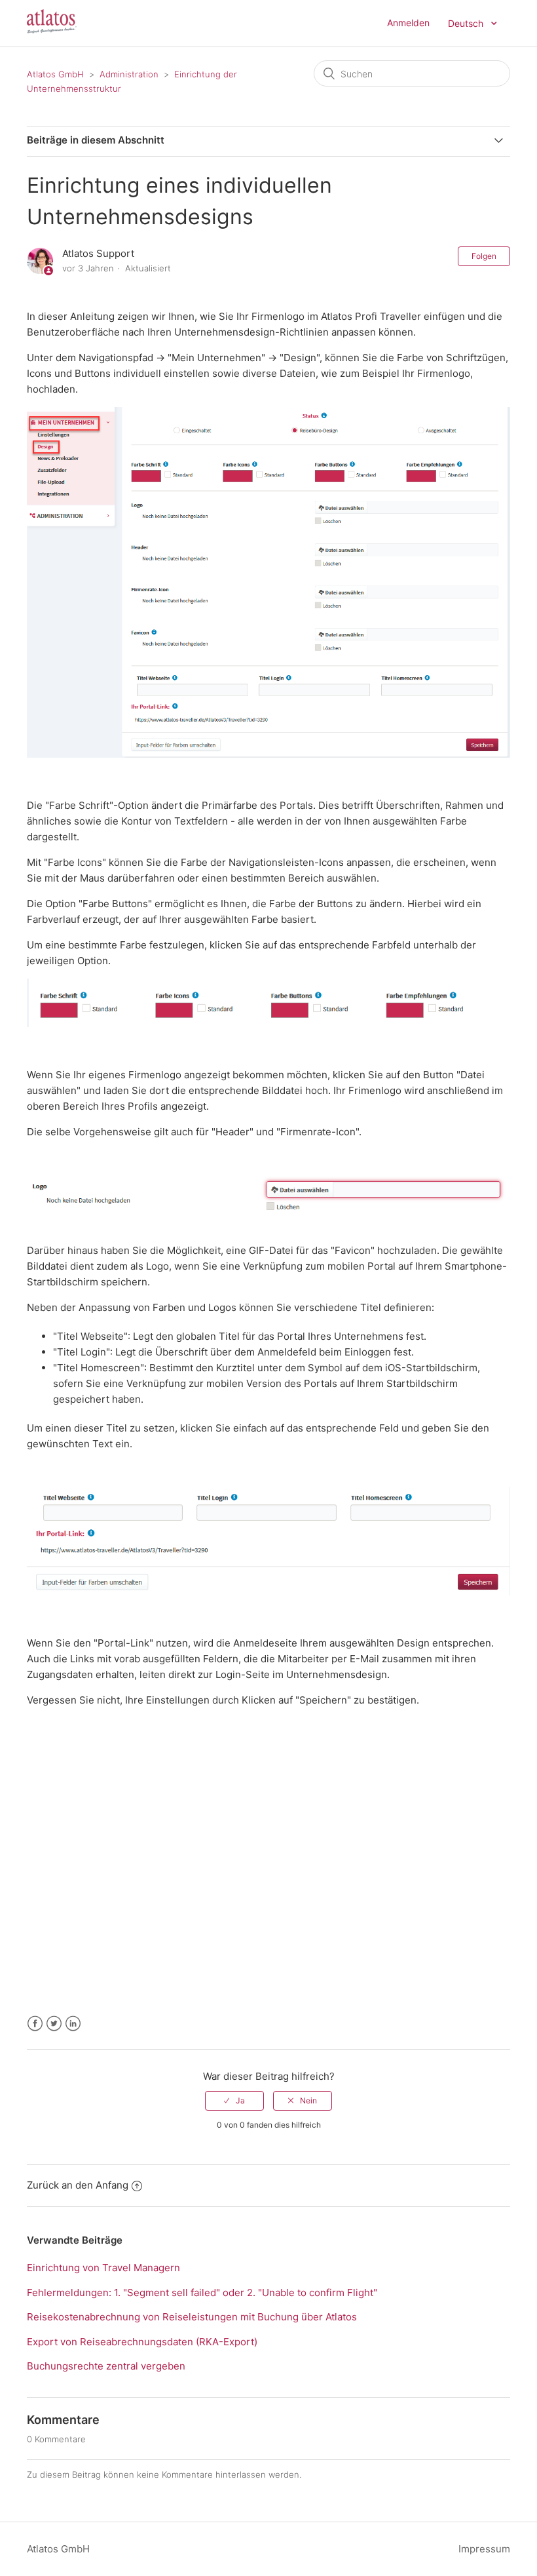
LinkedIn (73, 2024)
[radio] (234, 2101)
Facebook (35, 2024)
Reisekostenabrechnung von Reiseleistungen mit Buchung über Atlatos (192, 2317)
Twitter (54, 2024)
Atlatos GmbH (55, 74)
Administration (129, 74)
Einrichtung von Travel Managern (103, 2268)
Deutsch (467, 23)
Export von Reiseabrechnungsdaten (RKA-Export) (142, 2342)
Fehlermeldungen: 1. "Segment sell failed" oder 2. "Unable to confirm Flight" (202, 2293)
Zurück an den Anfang (78, 2185)
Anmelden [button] (408, 23)
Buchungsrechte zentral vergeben (106, 2366)
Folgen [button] (484, 256)
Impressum (484, 2549)
